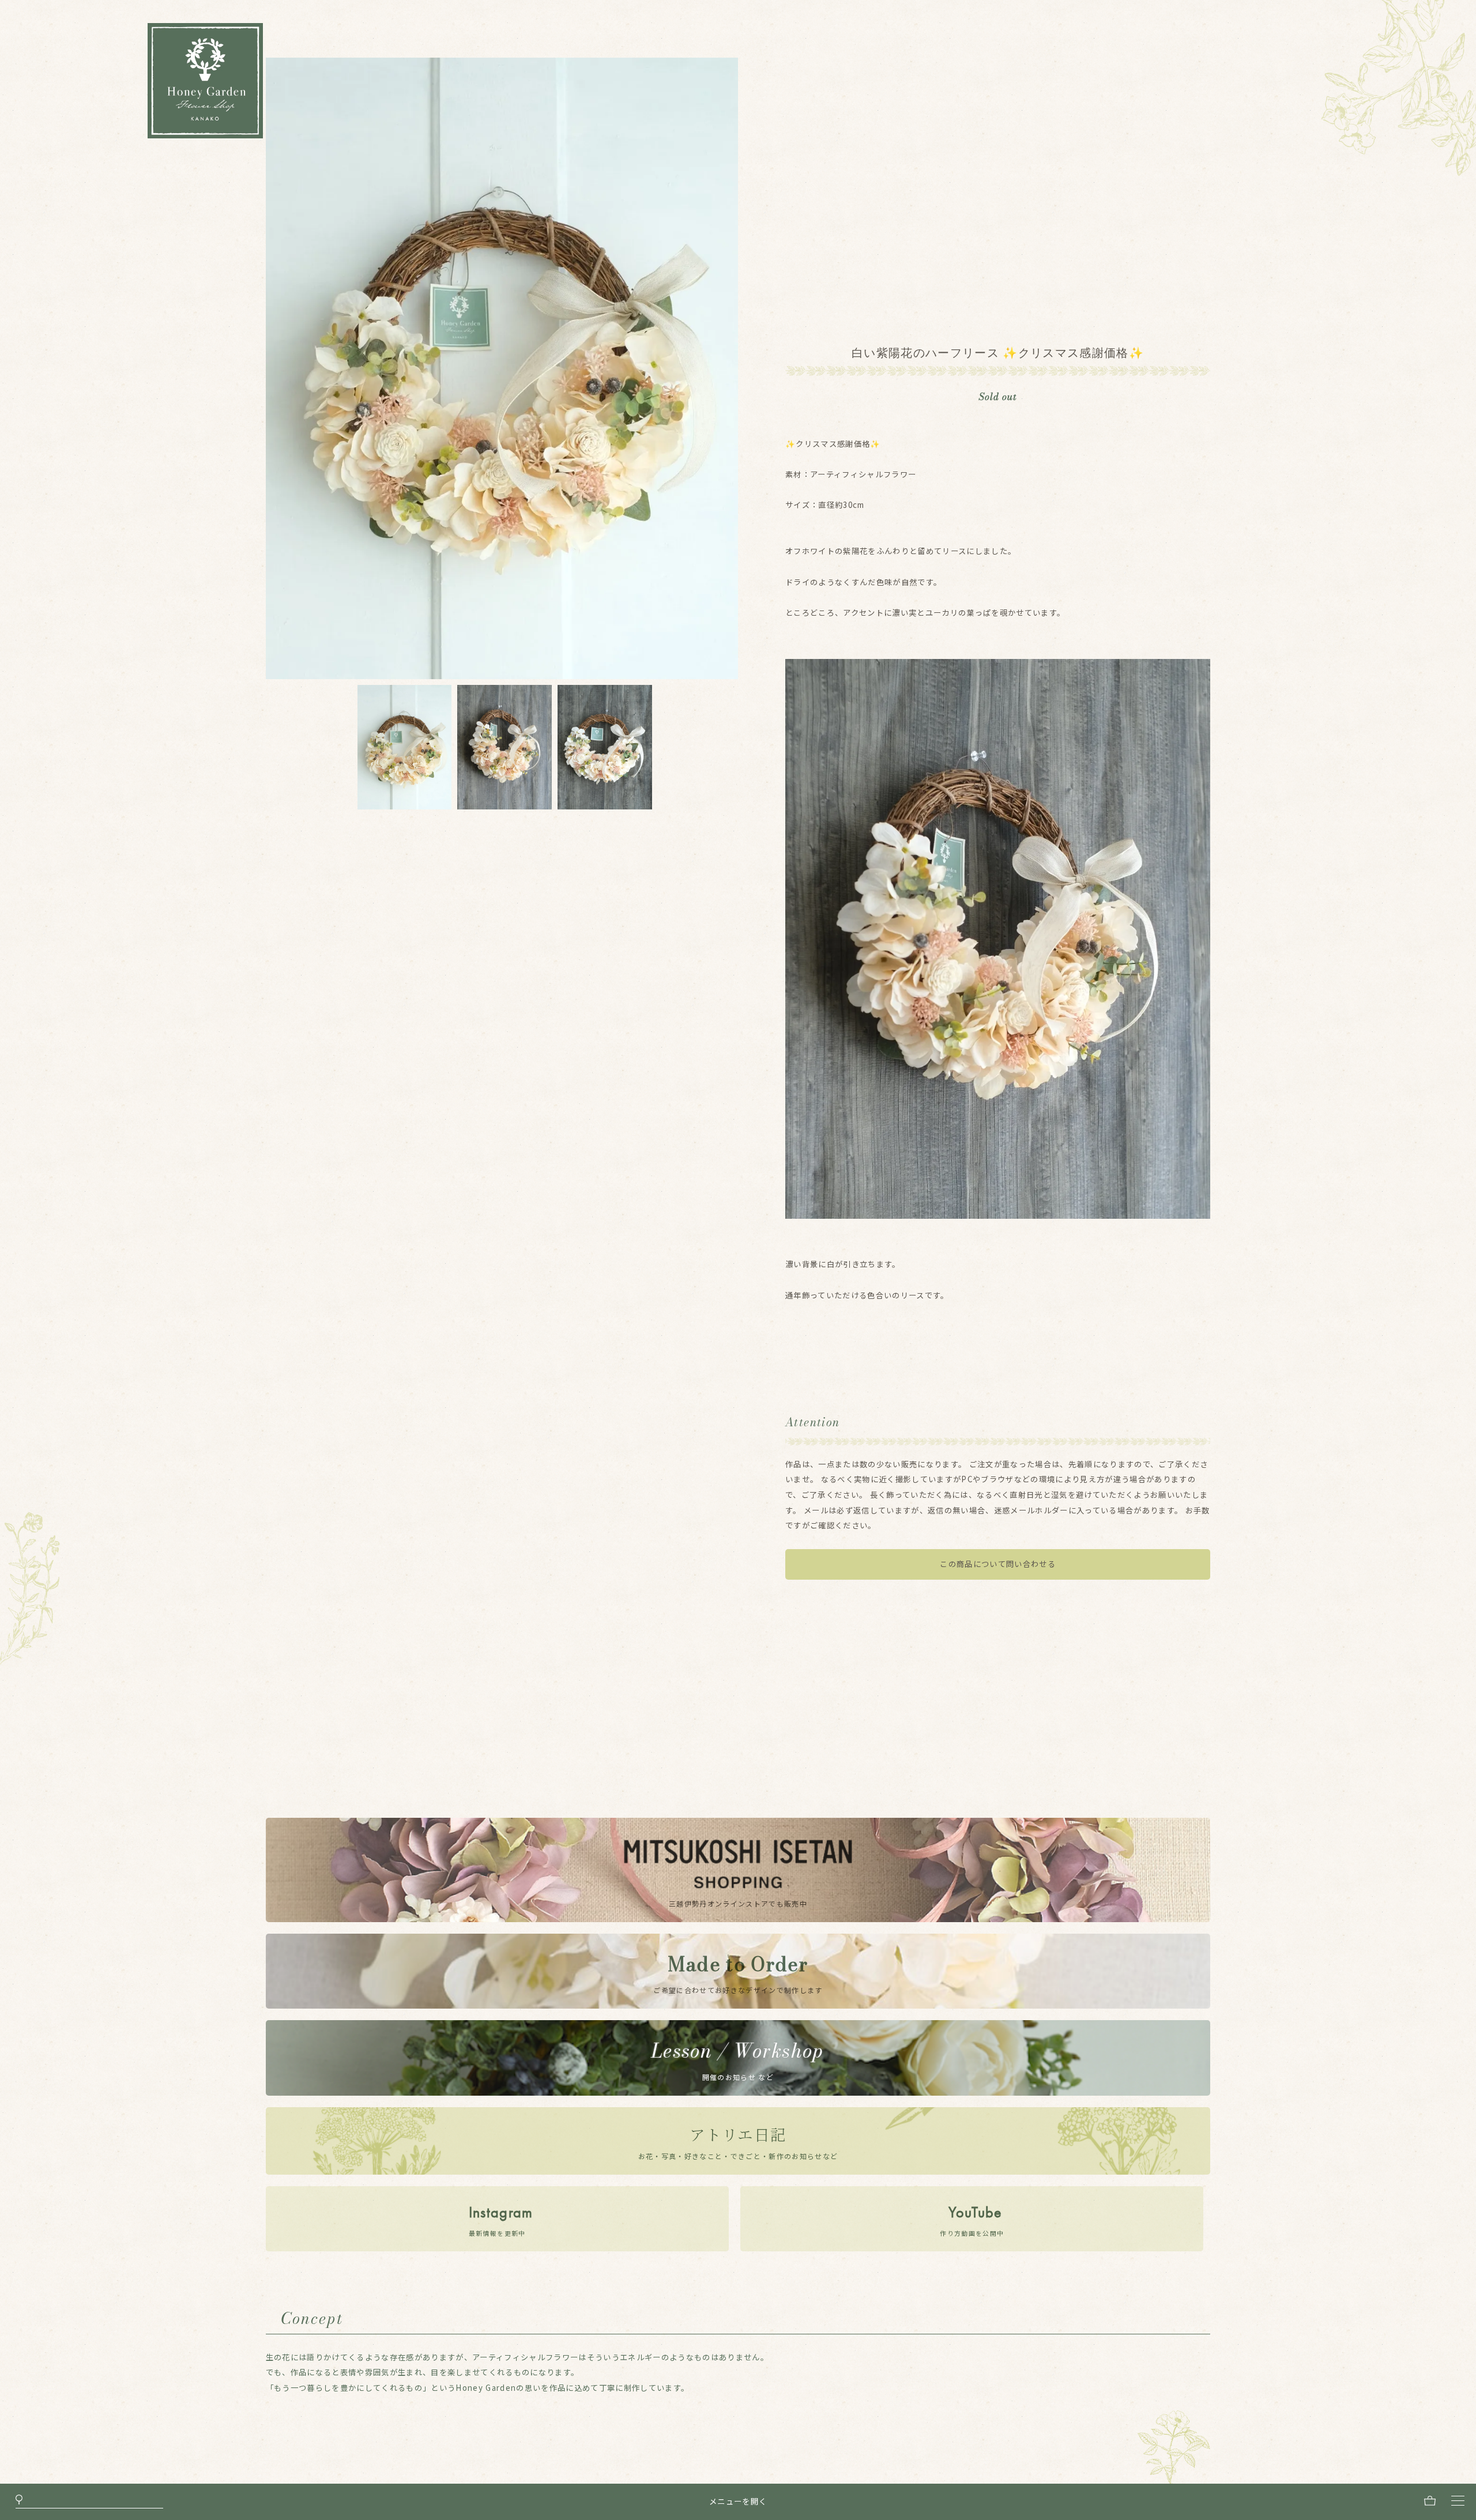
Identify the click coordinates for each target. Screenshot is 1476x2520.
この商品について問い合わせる (998, 1564)
